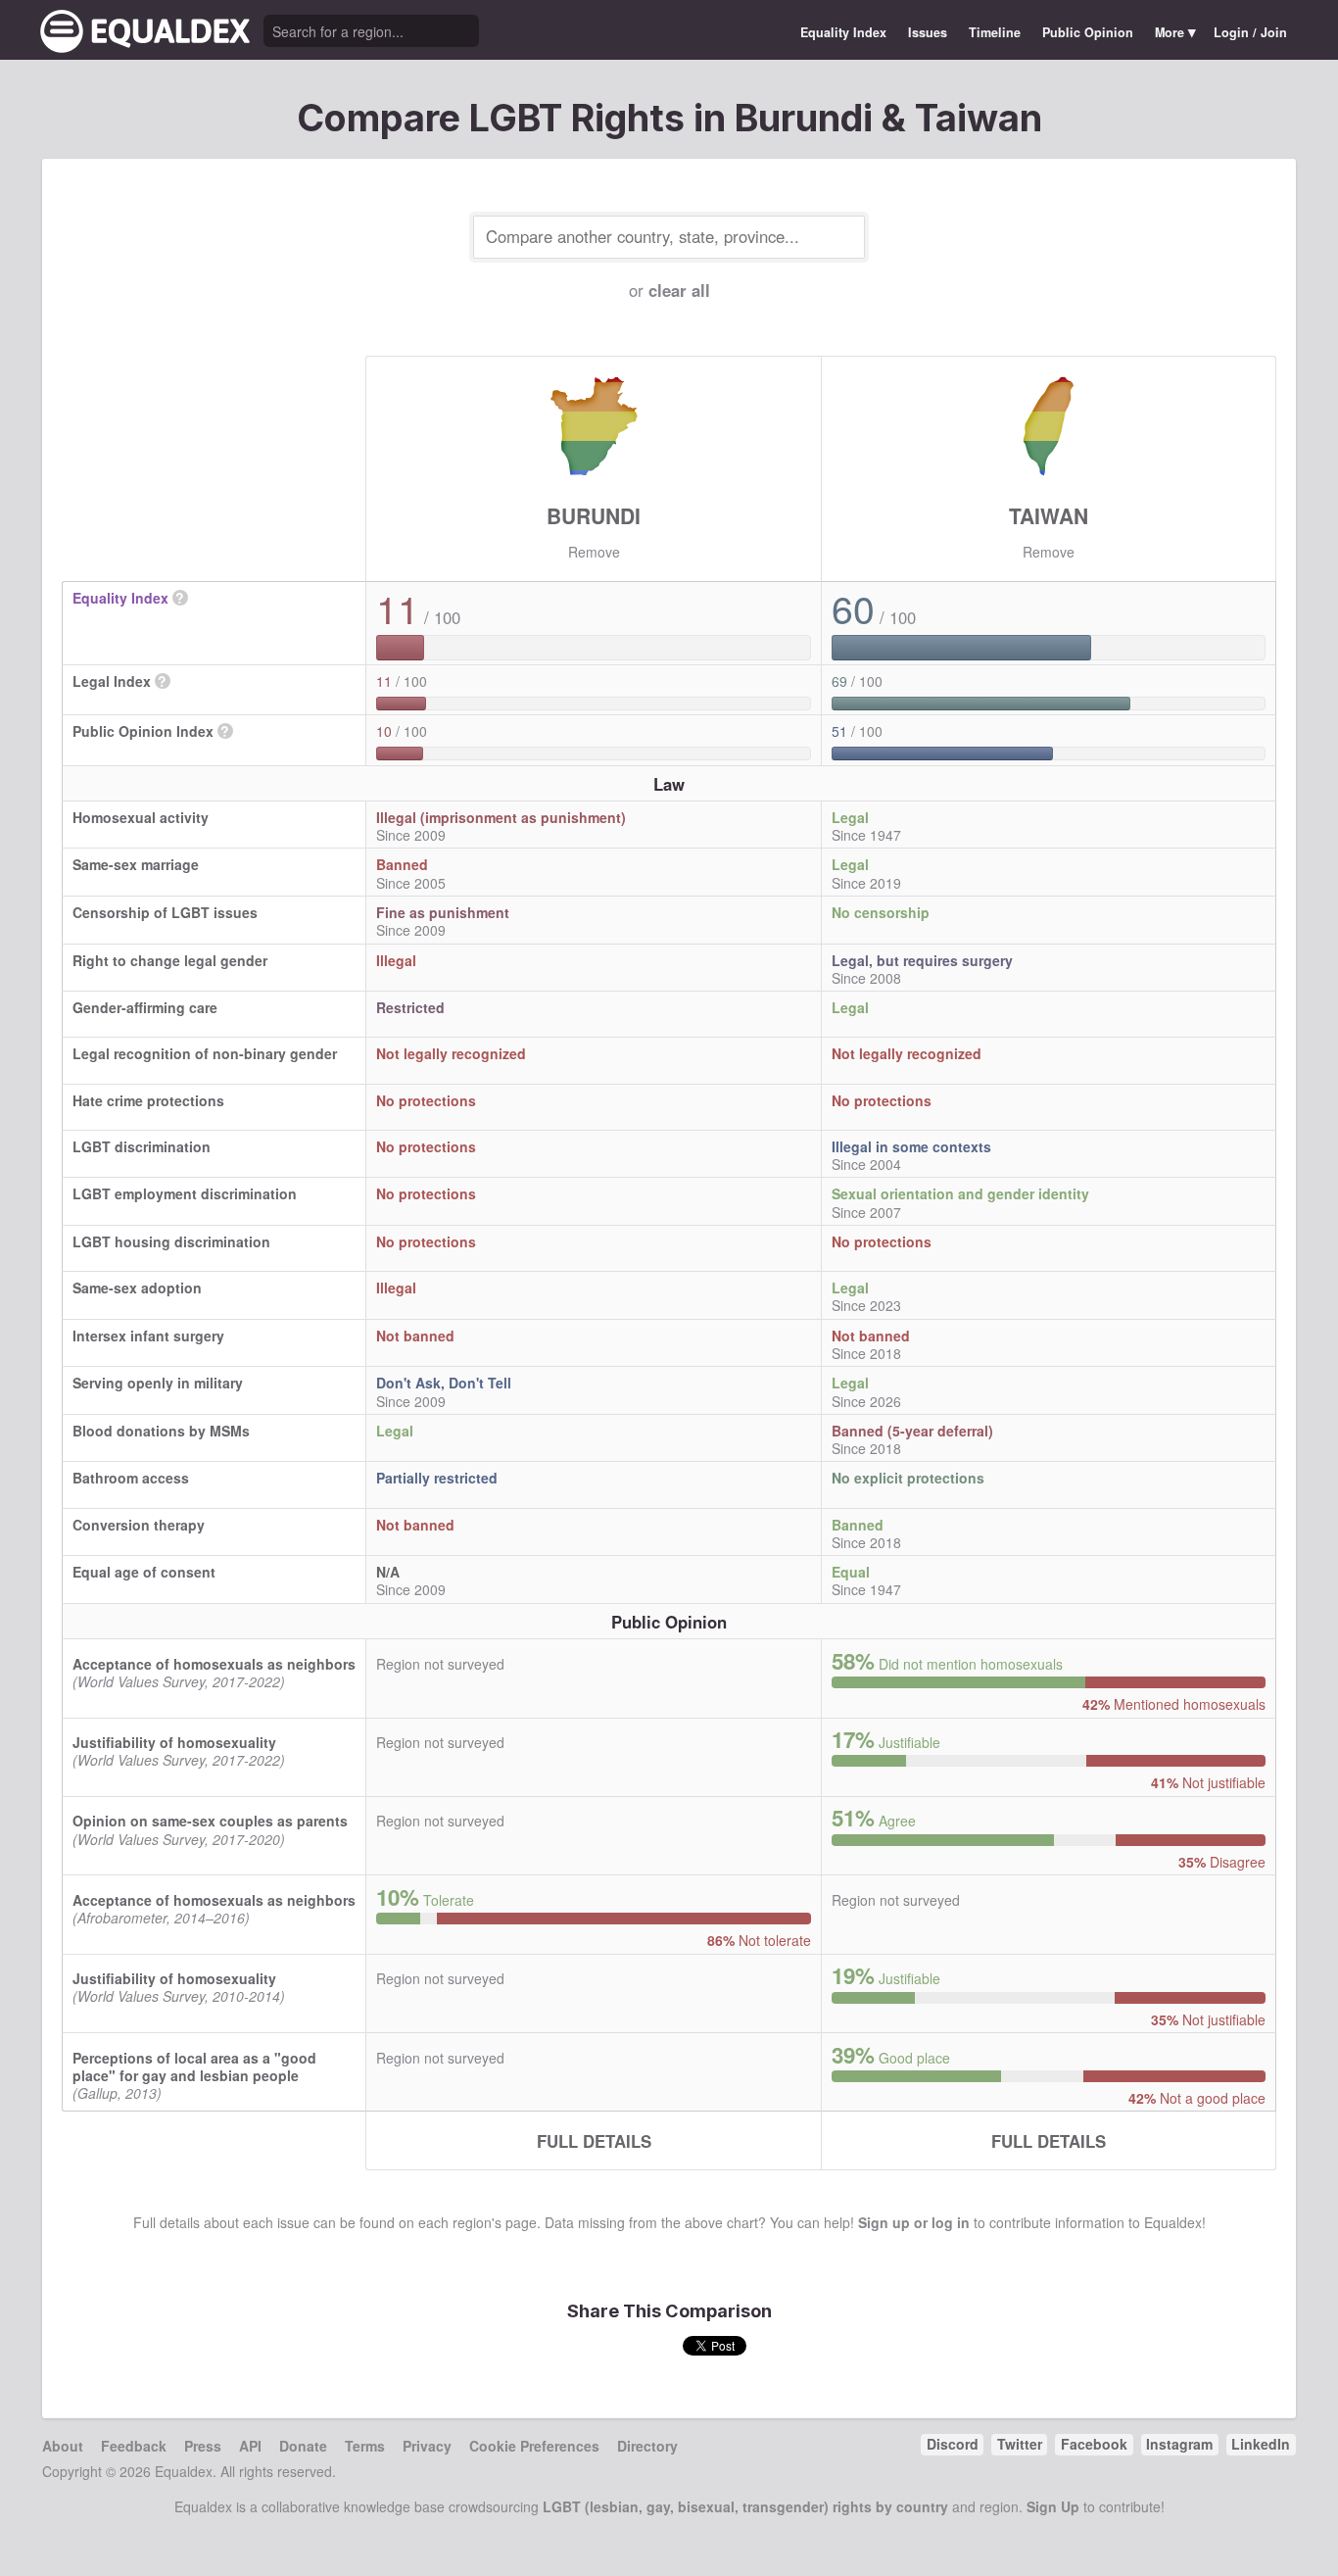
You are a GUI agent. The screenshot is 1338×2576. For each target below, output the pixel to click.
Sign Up (1053, 2506)
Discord (953, 2444)
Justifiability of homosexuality (174, 1742)
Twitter (1020, 2444)
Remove (594, 552)
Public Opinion (1088, 32)
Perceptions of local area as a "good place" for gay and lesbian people (194, 2066)
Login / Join (1250, 32)
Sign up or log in (914, 2222)
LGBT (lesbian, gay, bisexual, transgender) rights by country (745, 2506)
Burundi (594, 515)
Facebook (1094, 2444)
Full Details (594, 2141)
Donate (303, 2446)
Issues (928, 32)
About (63, 2446)
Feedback (134, 2446)
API (250, 2446)
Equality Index (843, 32)
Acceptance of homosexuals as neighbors (214, 1664)
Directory (647, 2446)
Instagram (1179, 2444)
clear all (679, 290)
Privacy (427, 2446)
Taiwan (1049, 515)
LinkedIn (1261, 2444)
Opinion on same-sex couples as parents (210, 1821)
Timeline (995, 32)
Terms (365, 2446)
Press (203, 2446)
